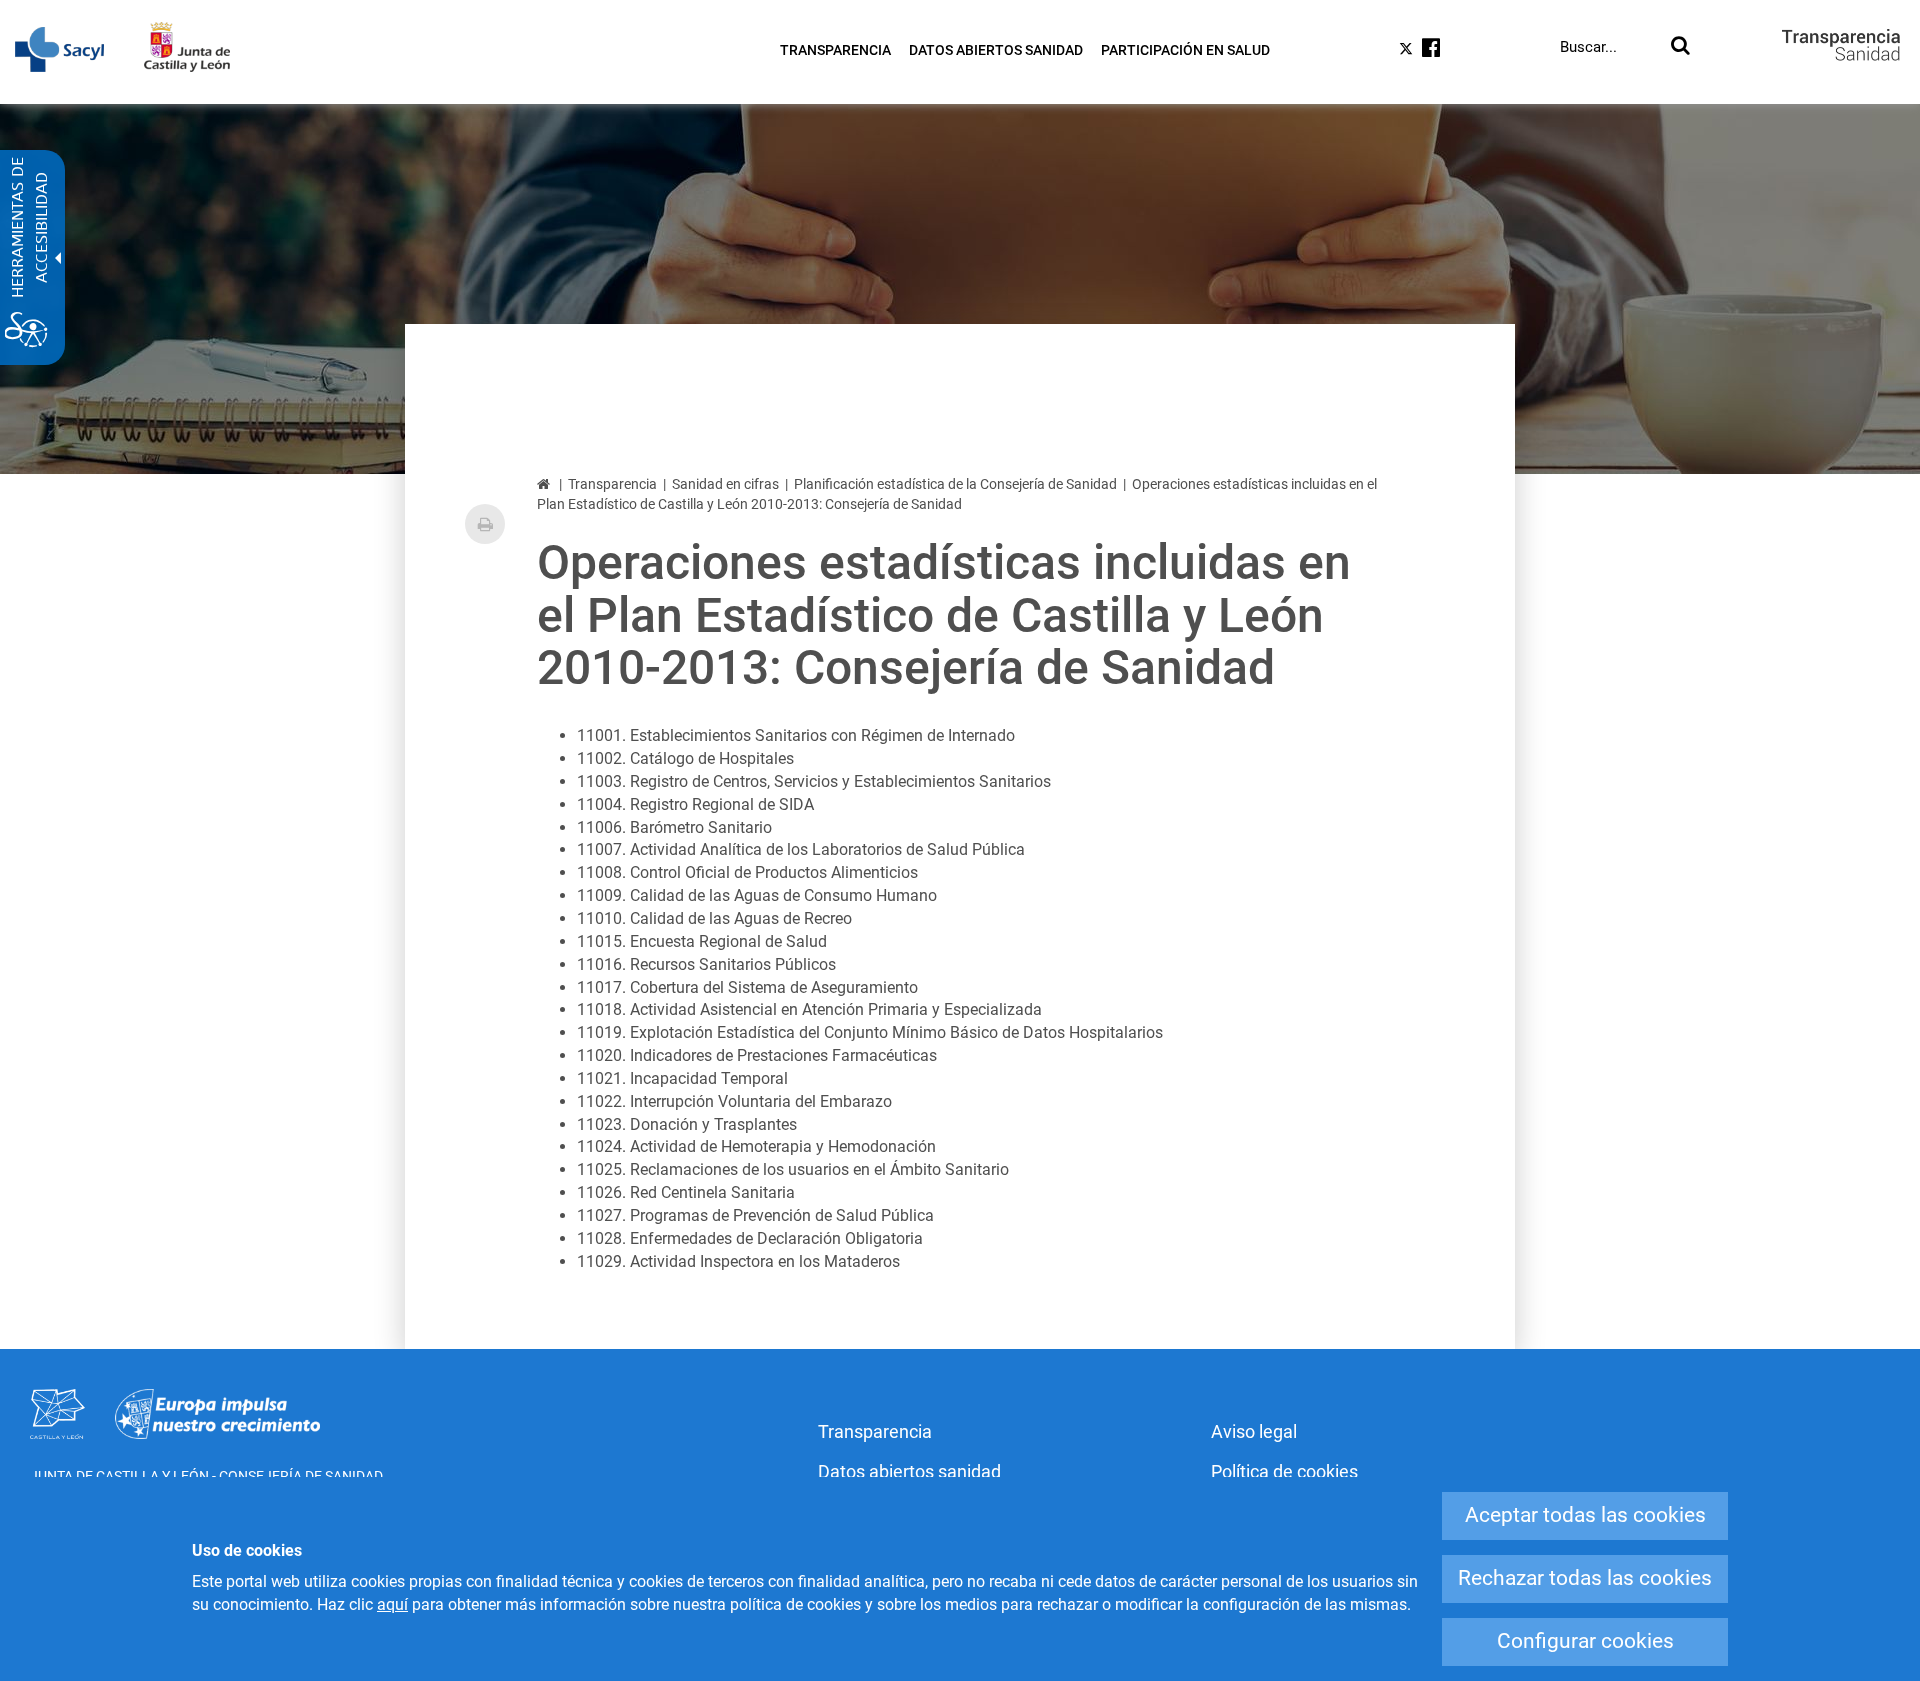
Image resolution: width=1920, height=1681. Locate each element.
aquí (392, 1604)
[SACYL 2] (69, 49)
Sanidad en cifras (725, 484)
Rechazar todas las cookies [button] (1585, 1578)
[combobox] (1611, 46)
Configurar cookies (1585, 1641)
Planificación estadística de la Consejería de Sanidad (955, 484)
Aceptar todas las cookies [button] (1585, 1515)
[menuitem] (835, 50)
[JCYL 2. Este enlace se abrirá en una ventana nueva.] (197, 47)
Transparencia (612, 484)
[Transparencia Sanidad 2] (1841, 45)
